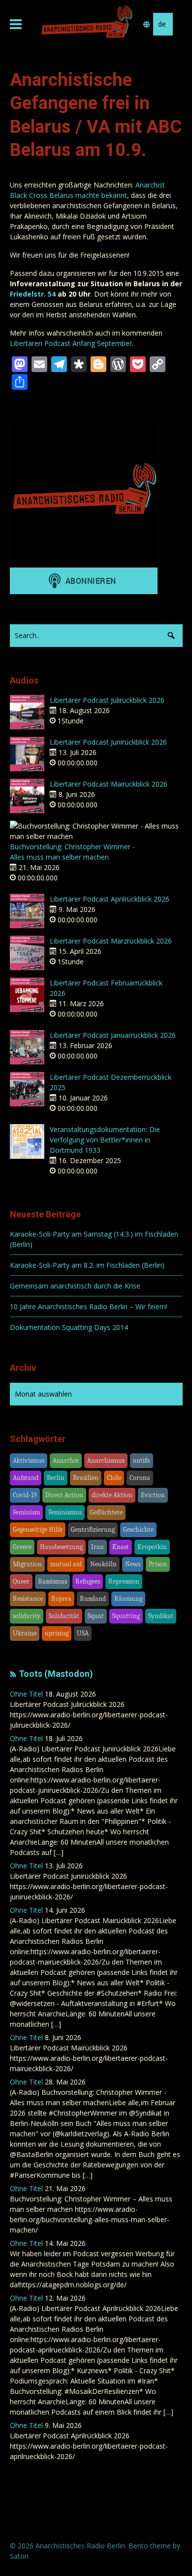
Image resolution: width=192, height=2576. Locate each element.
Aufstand (26, 1478)
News (133, 1564)
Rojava (61, 1599)
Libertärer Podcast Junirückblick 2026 (108, 742)
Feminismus (65, 1512)
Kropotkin (152, 1547)
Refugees (88, 1581)
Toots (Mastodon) (56, 1674)
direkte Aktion (112, 1495)
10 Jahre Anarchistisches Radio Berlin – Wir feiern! (89, 1307)
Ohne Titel (26, 1694)
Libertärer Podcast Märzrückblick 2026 (111, 941)
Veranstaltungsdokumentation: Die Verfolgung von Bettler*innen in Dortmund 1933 (105, 1140)
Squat (96, 1616)
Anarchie (66, 1460)
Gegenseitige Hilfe (38, 1530)
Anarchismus (106, 1460)
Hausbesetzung (61, 1547)
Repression (124, 1581)
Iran (97, 1547)
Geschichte (138, 1530)
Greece (22, 1547)
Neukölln (103, 1564)
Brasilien (86, 1478)
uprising (57, 1633)
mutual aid (66, 1564)
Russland (93, 1599)
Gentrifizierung (93, 1530)
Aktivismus (29, 1460)
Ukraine (25, 1633)
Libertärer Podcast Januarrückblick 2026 (113, 1035)
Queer (21, 1581)
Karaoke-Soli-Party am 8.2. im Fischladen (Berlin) (87, 1265)
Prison (158, 1564)
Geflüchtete (106, 1512)
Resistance (28, 1599)
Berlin (56, 1478)
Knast (121, 1547)
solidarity (27, 1616)
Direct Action (64, 1495)
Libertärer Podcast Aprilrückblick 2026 (110, 899)
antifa (142, 1460)
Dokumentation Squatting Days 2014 (69, 1327)
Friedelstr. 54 (33, 294)
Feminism (26, 1512)
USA (83, 1633)
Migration (27, 1564)
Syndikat (161, 1616)
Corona (140, 1478)
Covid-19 (25, 1495)
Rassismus (52, 1581)
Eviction (153, 1495)
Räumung (128, 1599)
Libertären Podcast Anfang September (71, 343)
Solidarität (64, 1616)
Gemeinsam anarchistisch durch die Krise (75, 1286)
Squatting (126, 1616)
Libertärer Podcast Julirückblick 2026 (107, 700)
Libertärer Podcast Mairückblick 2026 (109, 784)
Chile (114, 1478)
